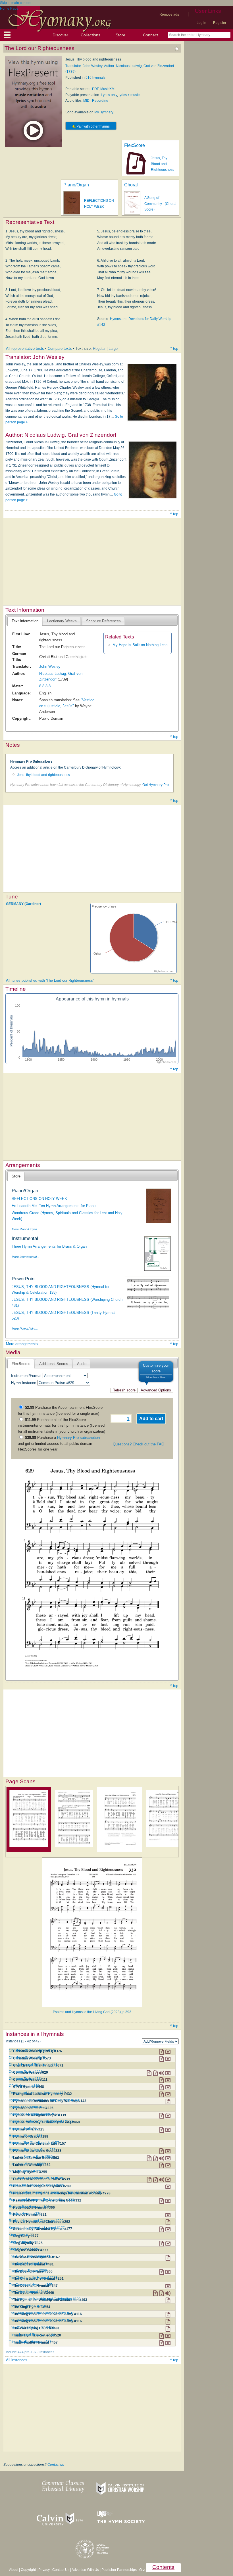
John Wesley (50, 666)
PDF (95, 89)
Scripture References (103, 621)
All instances (17, 2360)
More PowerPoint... (25, 1329)
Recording (100, 101)
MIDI (87, 101)
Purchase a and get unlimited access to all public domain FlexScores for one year (59, 1443)
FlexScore (135, 145)
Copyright (28, 2570)
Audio (82, 1364)
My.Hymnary (104, 112)
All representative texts (25, 348)
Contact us (56, 2465)
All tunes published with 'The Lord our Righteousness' (50, 980)
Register (220, 23)
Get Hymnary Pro (156, 785)
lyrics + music (129, 95)
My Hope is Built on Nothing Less (140, 645)
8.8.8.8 (45, 686)
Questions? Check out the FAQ (139, 1444)
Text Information (25, 621)
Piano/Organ (76, 185)
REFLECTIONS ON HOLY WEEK (39, 1199)
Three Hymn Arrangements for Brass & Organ (49, 1246)
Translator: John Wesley (84, 66)
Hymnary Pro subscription (78, 1438)
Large (113, 348)
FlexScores (21, 1364)
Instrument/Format (26, 1376)
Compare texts (60, 348)
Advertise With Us (85, 2570)
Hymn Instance (24, 1383)
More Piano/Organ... (26, 1229)
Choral (131, 185)
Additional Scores (54, 1364)
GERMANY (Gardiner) (23, 904)
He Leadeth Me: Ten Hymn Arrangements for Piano (54, 1206)
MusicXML (108, 89)
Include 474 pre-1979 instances (30, 2352)
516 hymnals (95, 78)
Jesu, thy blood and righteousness (43, 775)
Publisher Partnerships (119, 2570)
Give (143, 2570)
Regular (99, 348)
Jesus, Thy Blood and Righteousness (163, 164)
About (14, 2570)
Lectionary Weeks (62, 621)
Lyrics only (109, 95)
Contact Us (61, 2570)
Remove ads (169, 14)
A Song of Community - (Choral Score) (160, 204)
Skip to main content (16, 3)
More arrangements (22, 1344)
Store (120, 35)
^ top (174, 348)
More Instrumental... (25, 1257)
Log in (201, 23)
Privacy (44, 2570)
